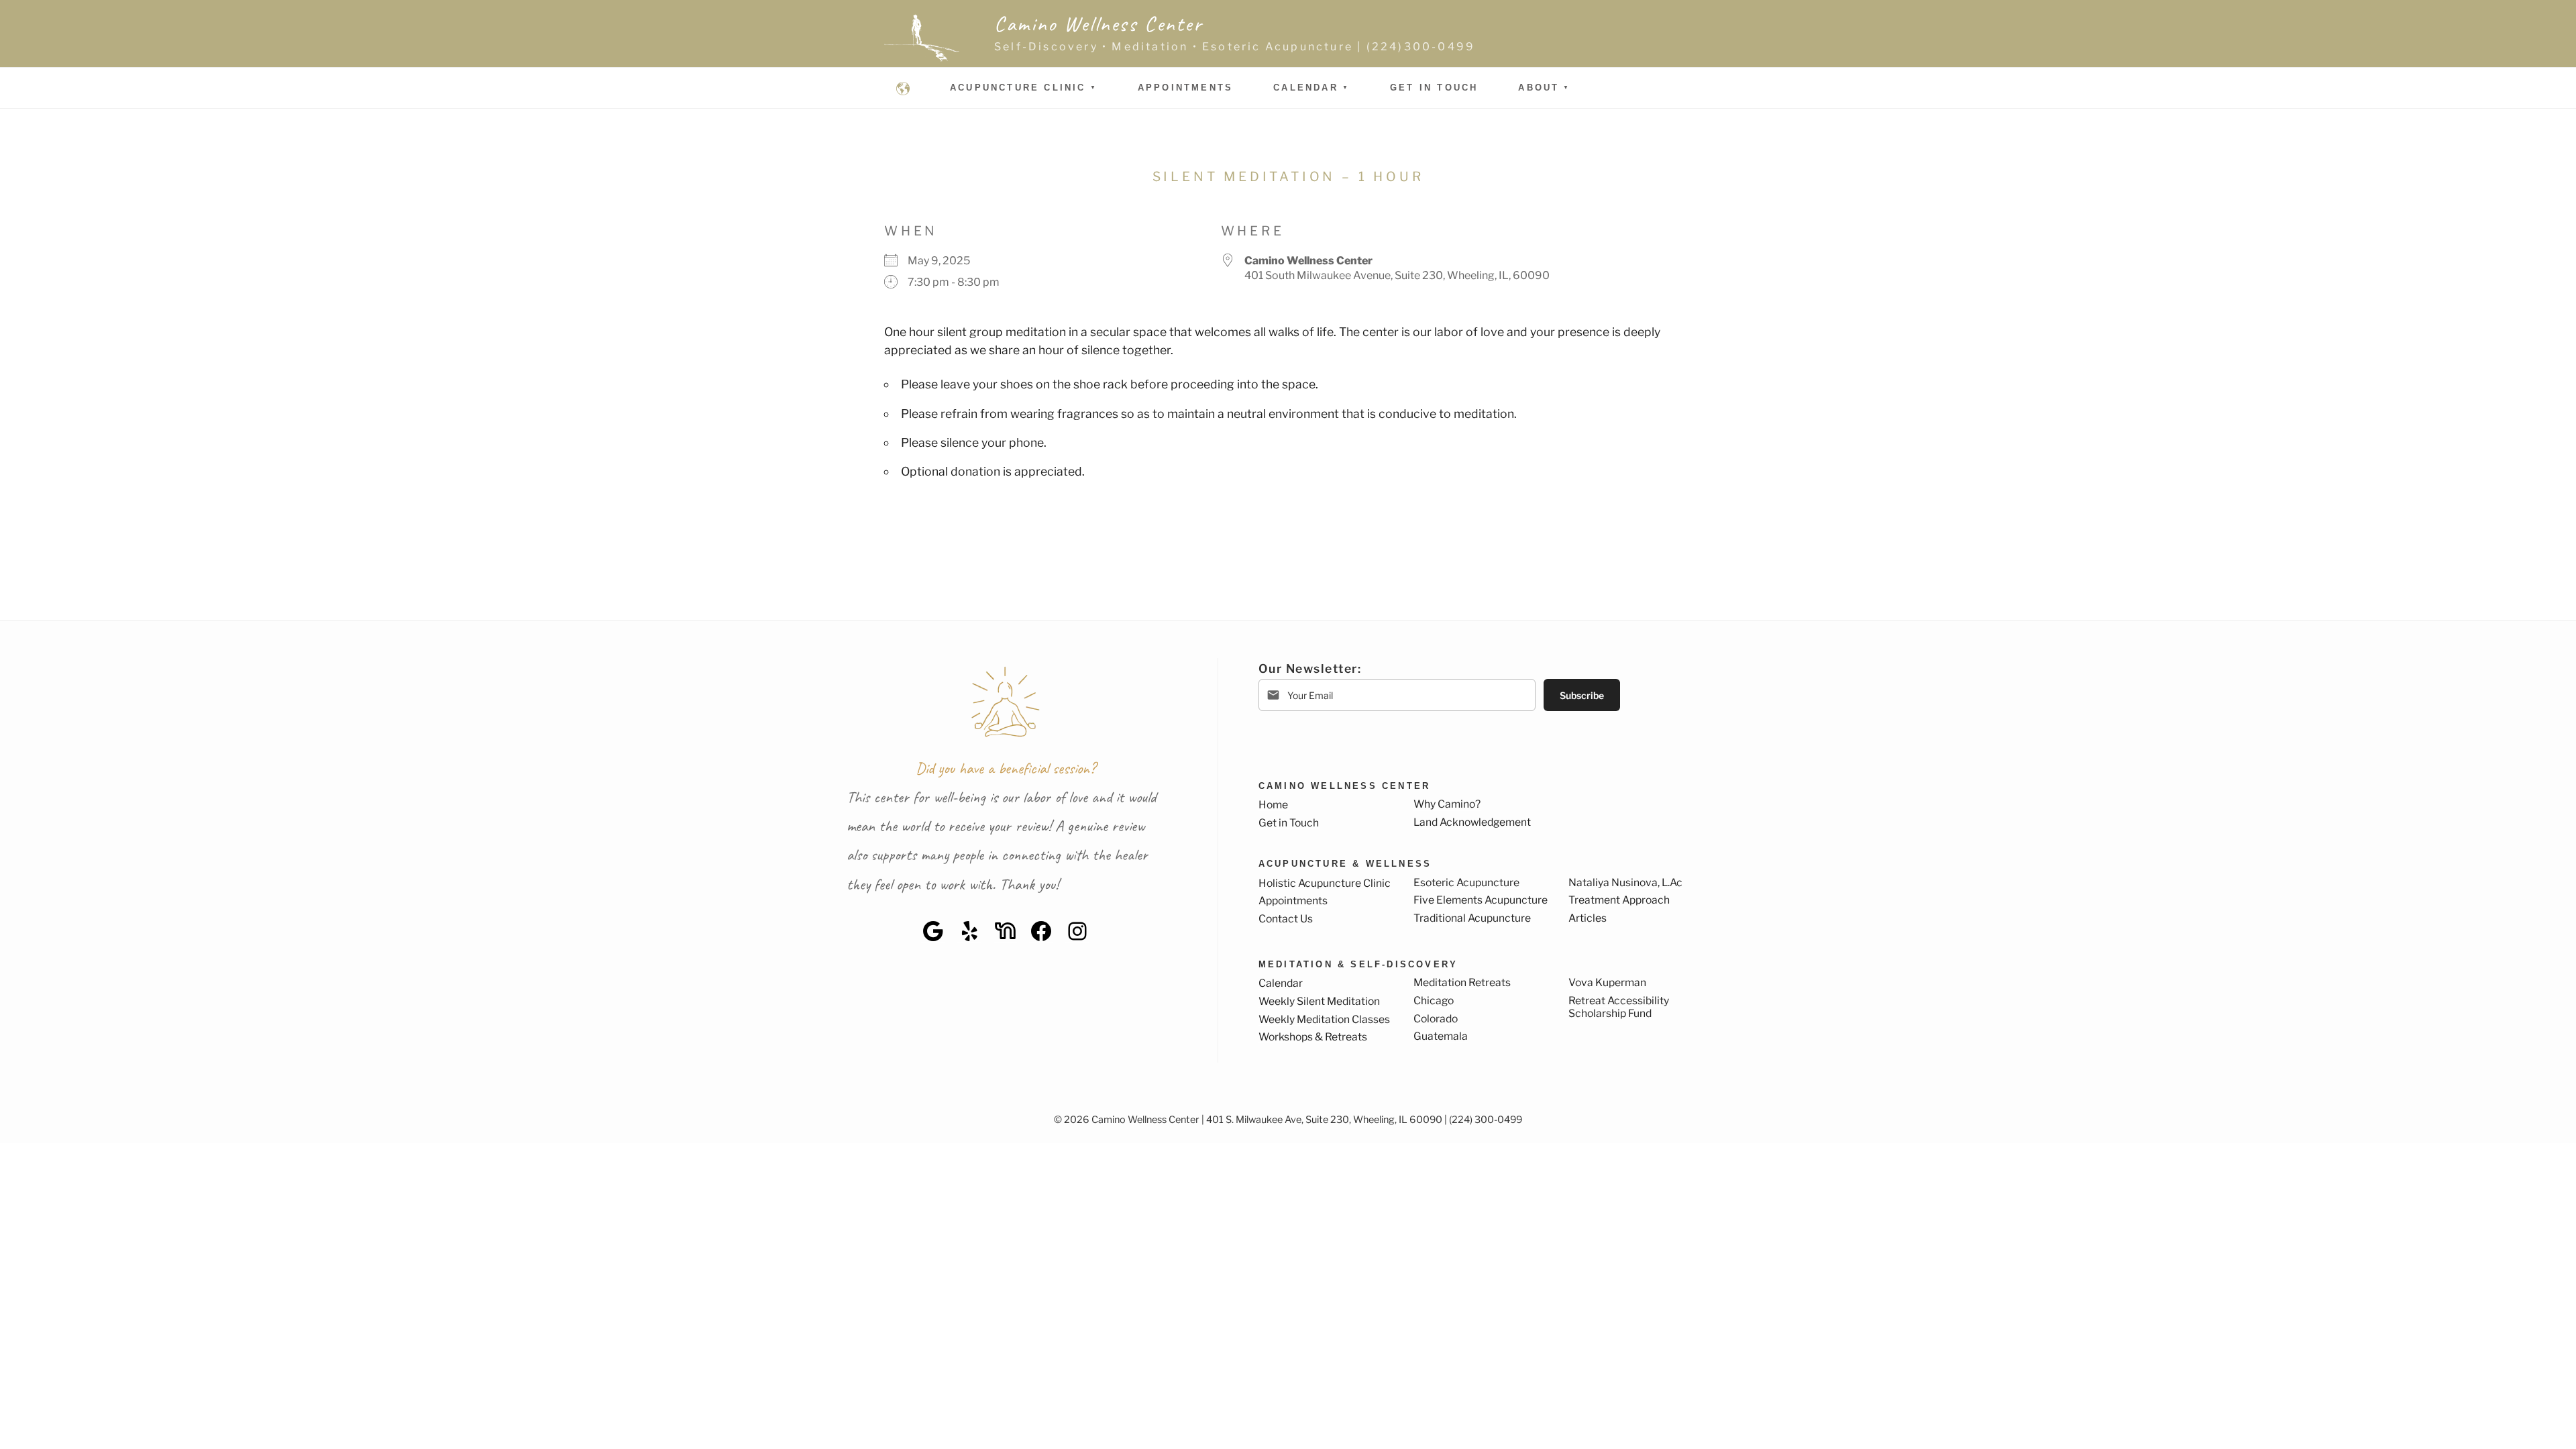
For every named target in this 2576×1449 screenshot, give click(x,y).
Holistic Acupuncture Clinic (1325, 883)
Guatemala (1441, 1036)
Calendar (1306, 88)
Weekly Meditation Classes (1324, 1019)
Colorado (1436, 1019)
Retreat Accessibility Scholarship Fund (1619, 1007)
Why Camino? (1447, 804)
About (1539, 88)
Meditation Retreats (1462, 982)
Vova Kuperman (1607, 982)
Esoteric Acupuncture (1466, 882)
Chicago (1434, 1001)
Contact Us (1286, 919)
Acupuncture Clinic (1018, 88)
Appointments (1185, 88)
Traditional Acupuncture (1472, 918)
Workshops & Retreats (1313, 1037)
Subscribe (1582, 695)
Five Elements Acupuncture (1481, 900)
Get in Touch (1434, 88)
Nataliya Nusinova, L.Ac (1625, 882)
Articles (1588, 918)
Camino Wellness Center (1098, 24)
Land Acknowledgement (1472, 822)
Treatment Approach (1619, 900)
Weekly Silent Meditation (1319, 1001)
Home (1273, 805)
